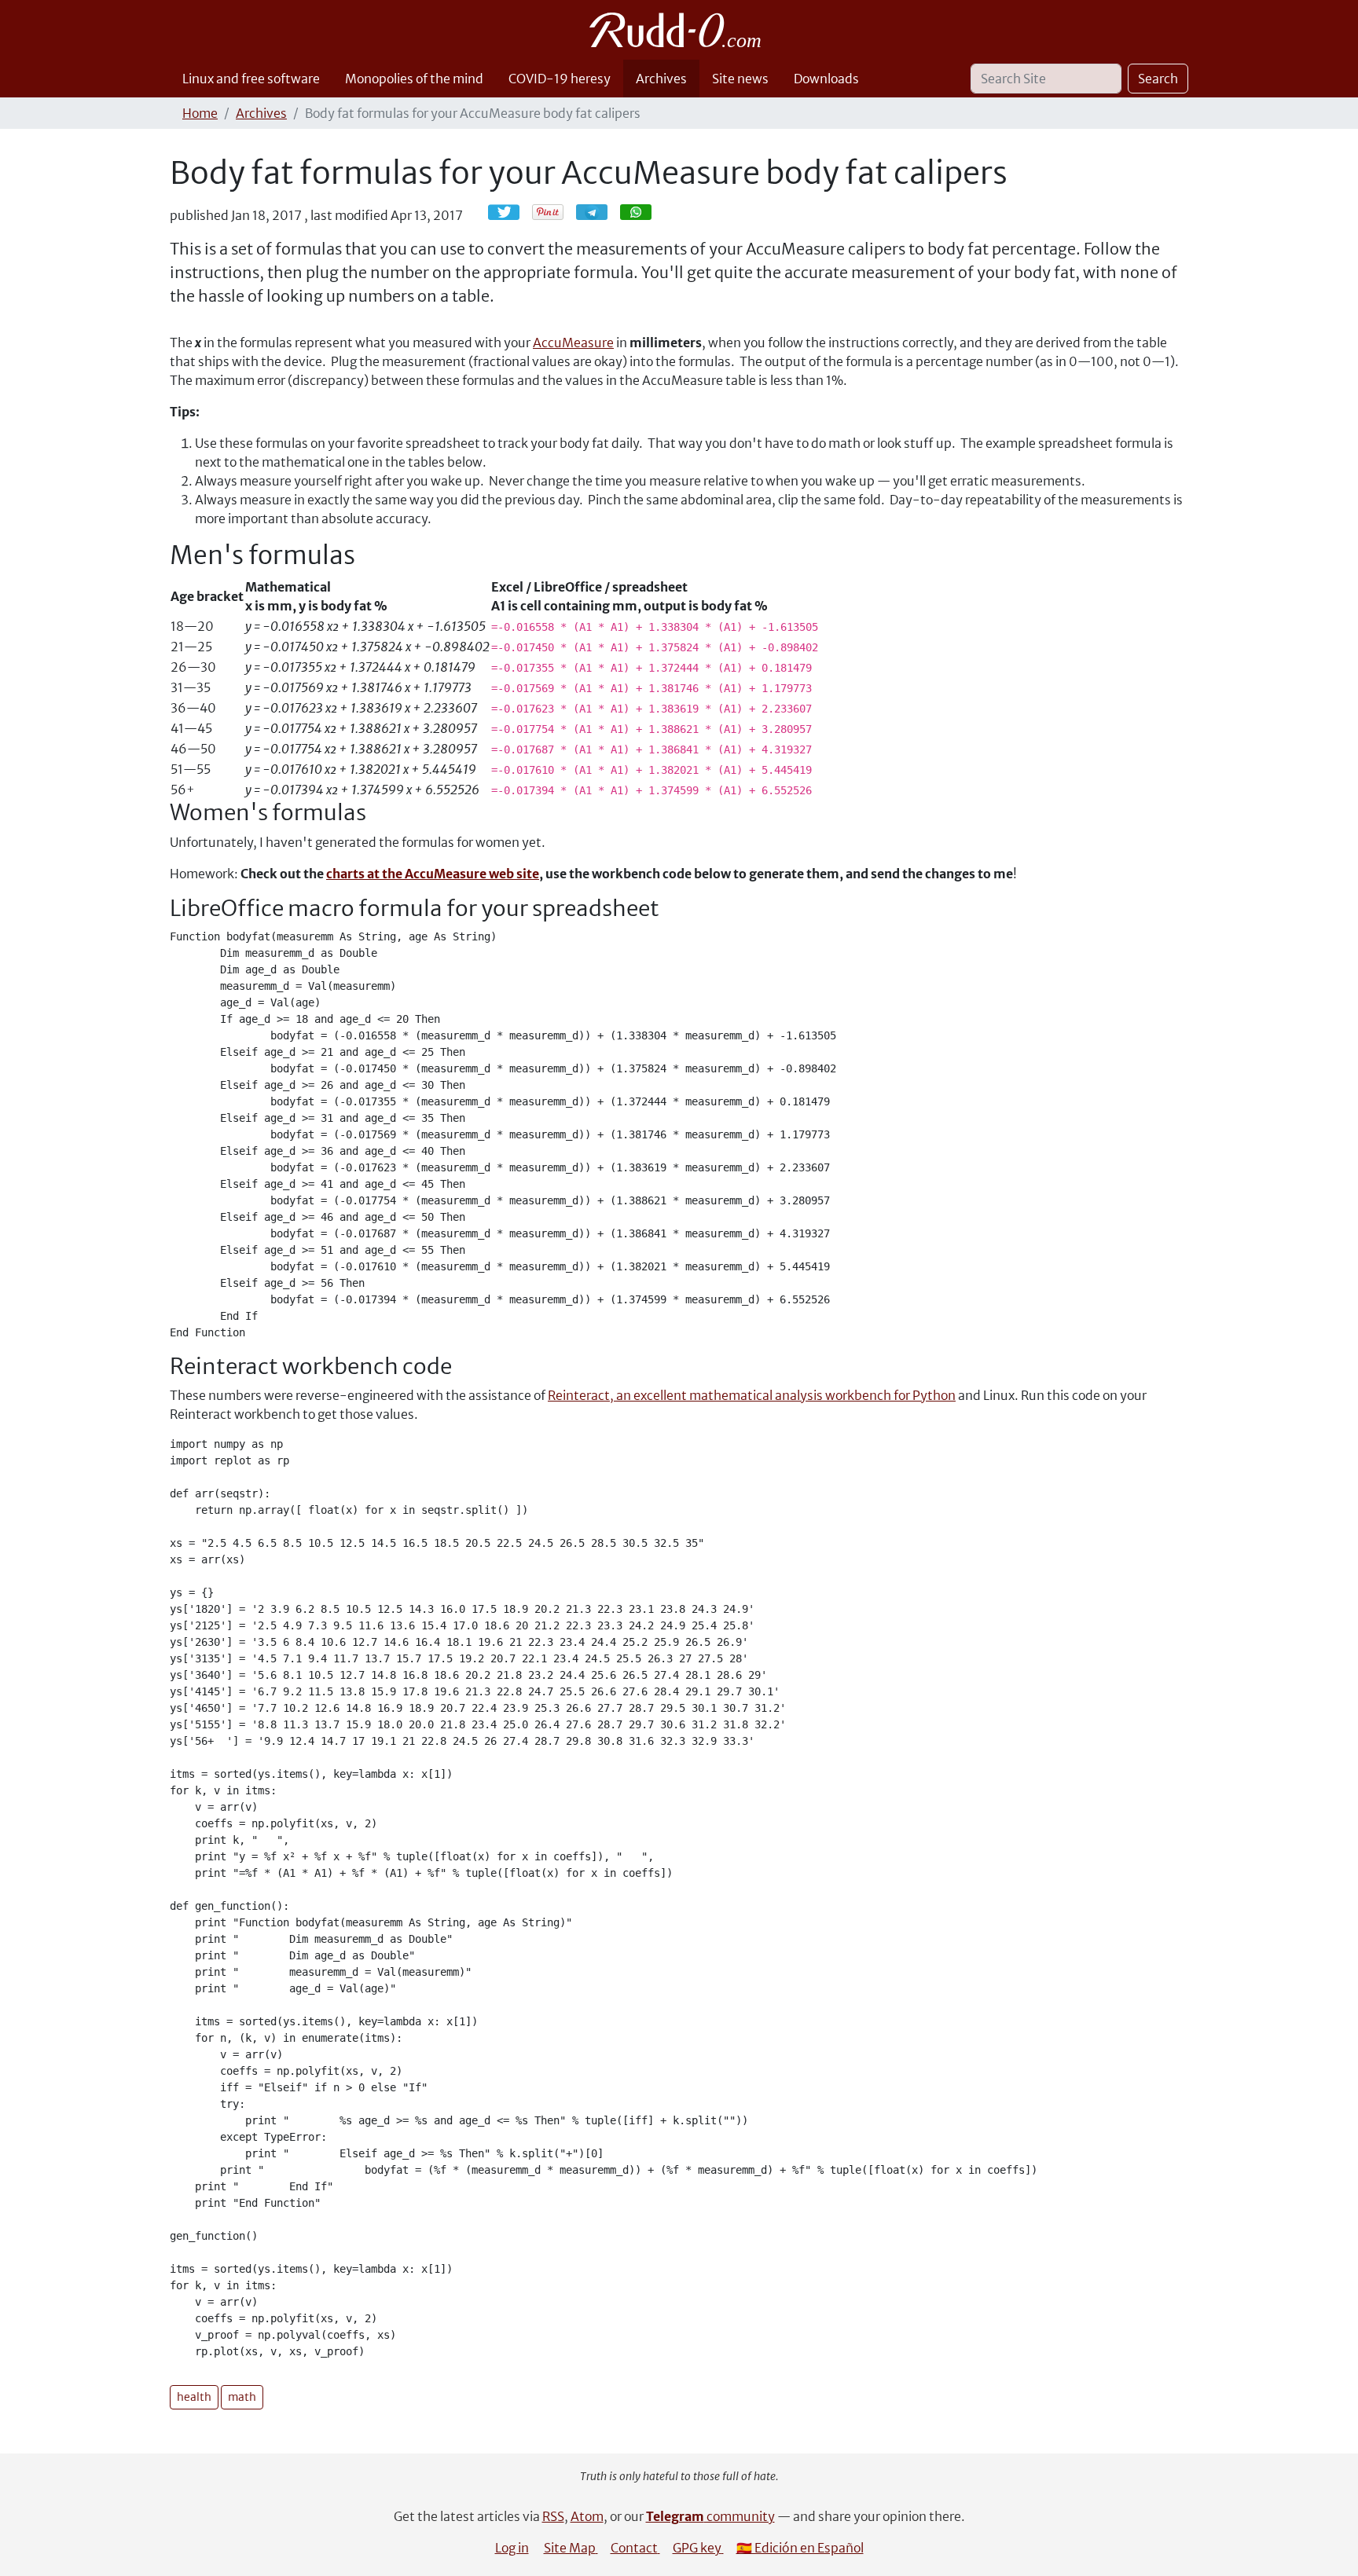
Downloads (826, 79)
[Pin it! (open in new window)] (548, 212)
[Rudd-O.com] (679, 30)
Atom (587, 2516)
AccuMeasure (573, 343)
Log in (512, 2548)
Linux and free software (251, 79)
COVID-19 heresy (560, 79)
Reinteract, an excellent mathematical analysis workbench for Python (752, 1395)
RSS (553, 2516)
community (710, 2516)
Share (600, 212)
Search (1158, 79)
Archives (661, 79)
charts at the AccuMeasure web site (433, 874)
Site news (740, 79)
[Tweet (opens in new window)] (504, 212)
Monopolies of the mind (414, 79)
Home (200, 113)
